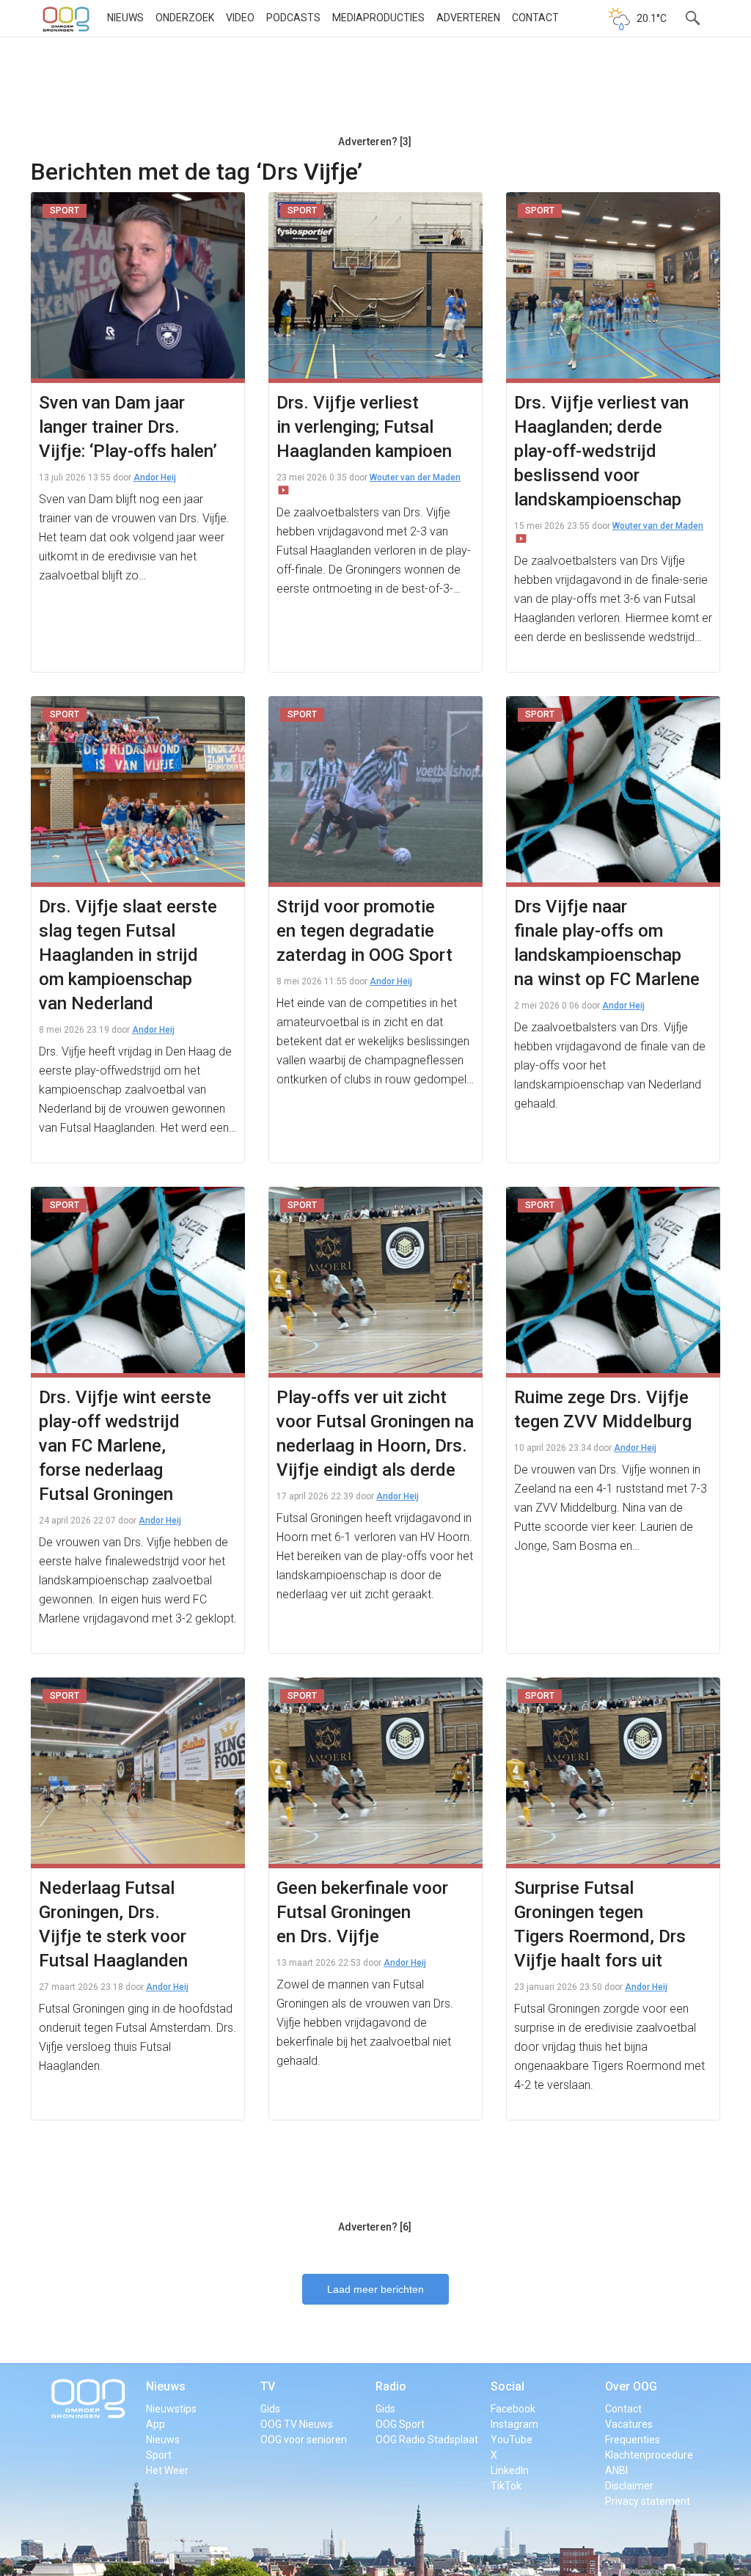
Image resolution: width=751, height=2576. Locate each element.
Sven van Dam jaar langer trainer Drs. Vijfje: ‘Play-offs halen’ (128, 427)
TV (268, 2386)
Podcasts (293, 18)
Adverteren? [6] (375, 2227)
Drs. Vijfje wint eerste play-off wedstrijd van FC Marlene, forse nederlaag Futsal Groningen (125, 1446)
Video (240, 18)
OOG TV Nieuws (297, 2424)
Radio (391, 2386)
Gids (270, 2409)
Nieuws (125, 18)
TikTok (506, 2486)
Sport (159, 2455)
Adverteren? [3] (375, 142)
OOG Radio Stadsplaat (427, 2440)
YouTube (512, 2440)
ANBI (616, 2470)
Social (508, 2386)
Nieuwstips (171, 2409)
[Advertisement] (375, 92)
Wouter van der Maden (415, 477)
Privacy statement (648, 2501)
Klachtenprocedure (649, 2455)
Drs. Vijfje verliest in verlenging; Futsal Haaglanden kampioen (364, 427)
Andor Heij (155, 477)
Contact (535, 18)
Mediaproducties (378, 18)
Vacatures (629, 2424)
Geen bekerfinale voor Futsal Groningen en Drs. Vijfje (362, 1912)
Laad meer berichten (375, 2289)
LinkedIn (510, 2470)
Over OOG (631, 2386)
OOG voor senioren (304, 2440)
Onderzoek (185, 18)
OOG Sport (400, 2424)
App (155, 2424)
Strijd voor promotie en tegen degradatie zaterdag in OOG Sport (364, 931)
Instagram (514, 2424)
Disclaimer (629, 2486)
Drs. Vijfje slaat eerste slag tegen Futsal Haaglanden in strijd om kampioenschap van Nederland (128, 955)
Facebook (513, 2409)
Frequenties (633, 2440)
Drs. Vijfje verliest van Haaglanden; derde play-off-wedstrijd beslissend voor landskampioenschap (601, 451)
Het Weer (167, 2470)
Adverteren (468, 18)
